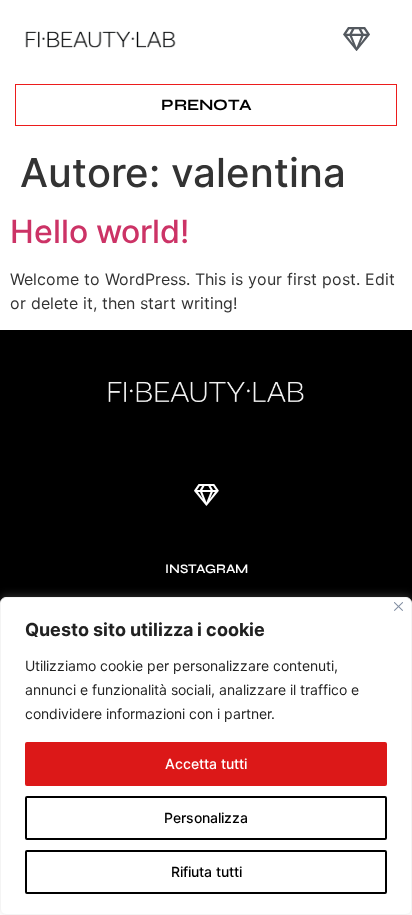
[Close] (398, 606)
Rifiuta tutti (206, 871)
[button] (356, 39)
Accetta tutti (206, 763)
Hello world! (99, 231)
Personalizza (206, 817)
